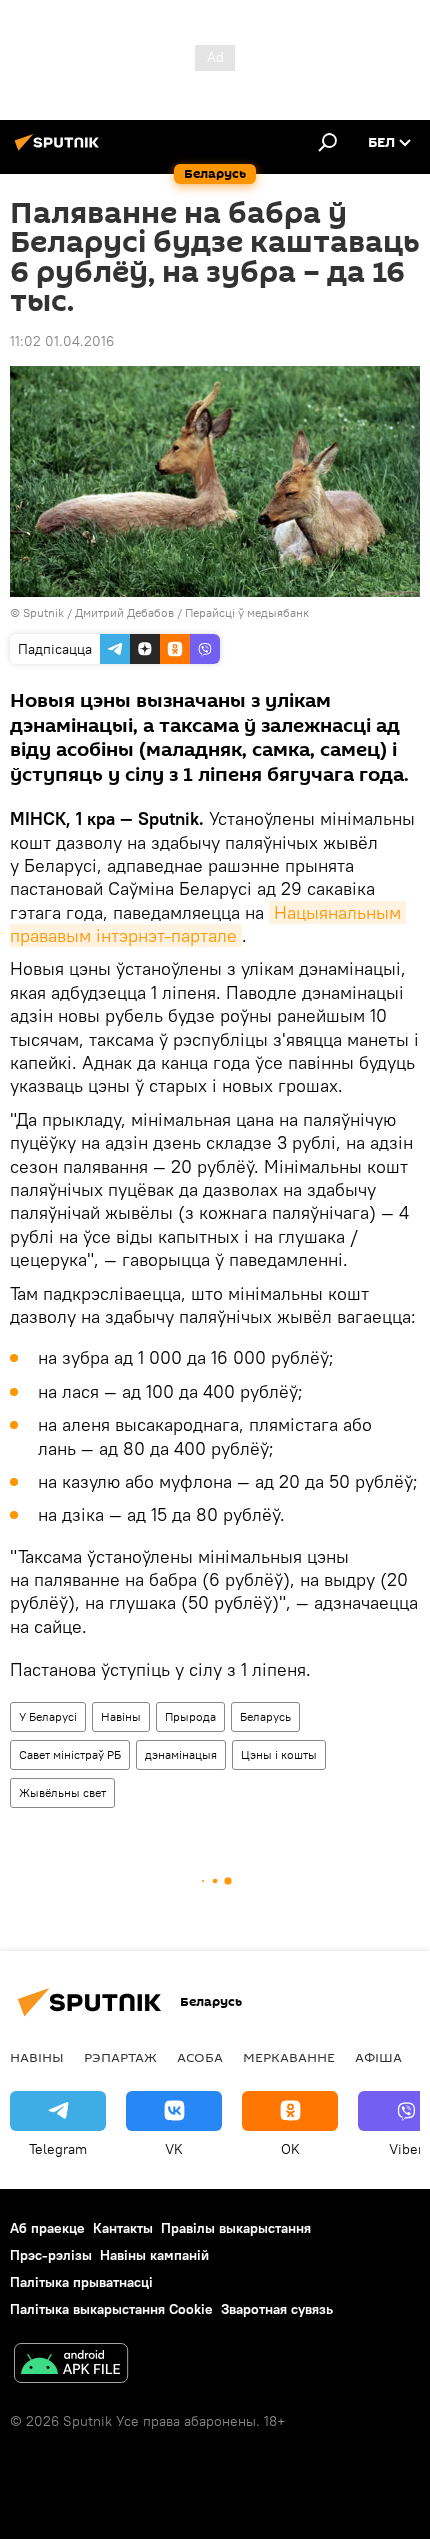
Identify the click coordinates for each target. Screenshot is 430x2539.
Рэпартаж (120, 2057)
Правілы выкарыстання (236, 2228)
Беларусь (265, 1716)
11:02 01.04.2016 (62, 341)
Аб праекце (47, 2228)
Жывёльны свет (62, 1792)
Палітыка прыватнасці (81, 2282)
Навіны (121, 1716)
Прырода (190, 1716)
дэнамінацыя (181, 1754)
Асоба (200, 2057)
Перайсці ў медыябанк (247, 612)
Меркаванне (289, 2057)
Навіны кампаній (154, 2255)
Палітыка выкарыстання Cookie (111, 2309)
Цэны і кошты (279, 1754)
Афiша (378, 2057)
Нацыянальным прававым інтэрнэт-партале (208, 924)
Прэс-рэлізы (51, 2255)
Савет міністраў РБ (70, 1754)
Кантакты (123, 2228)
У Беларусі (48, 1716)
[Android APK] (71, 2365)
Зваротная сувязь (277, 2309)
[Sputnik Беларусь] (60, 150)
